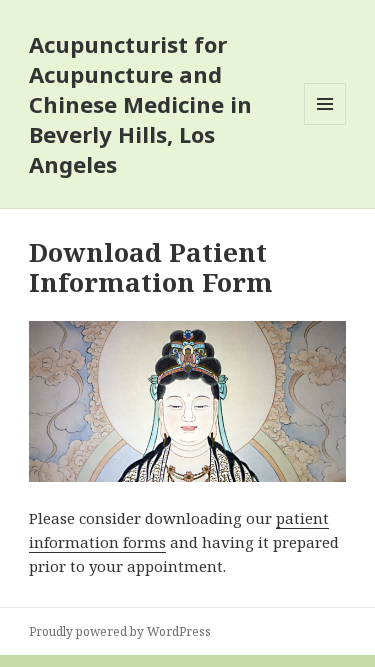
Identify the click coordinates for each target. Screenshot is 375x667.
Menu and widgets (325, 124)
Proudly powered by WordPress (120, 631)
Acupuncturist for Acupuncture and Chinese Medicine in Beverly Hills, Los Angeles (140, 104)
